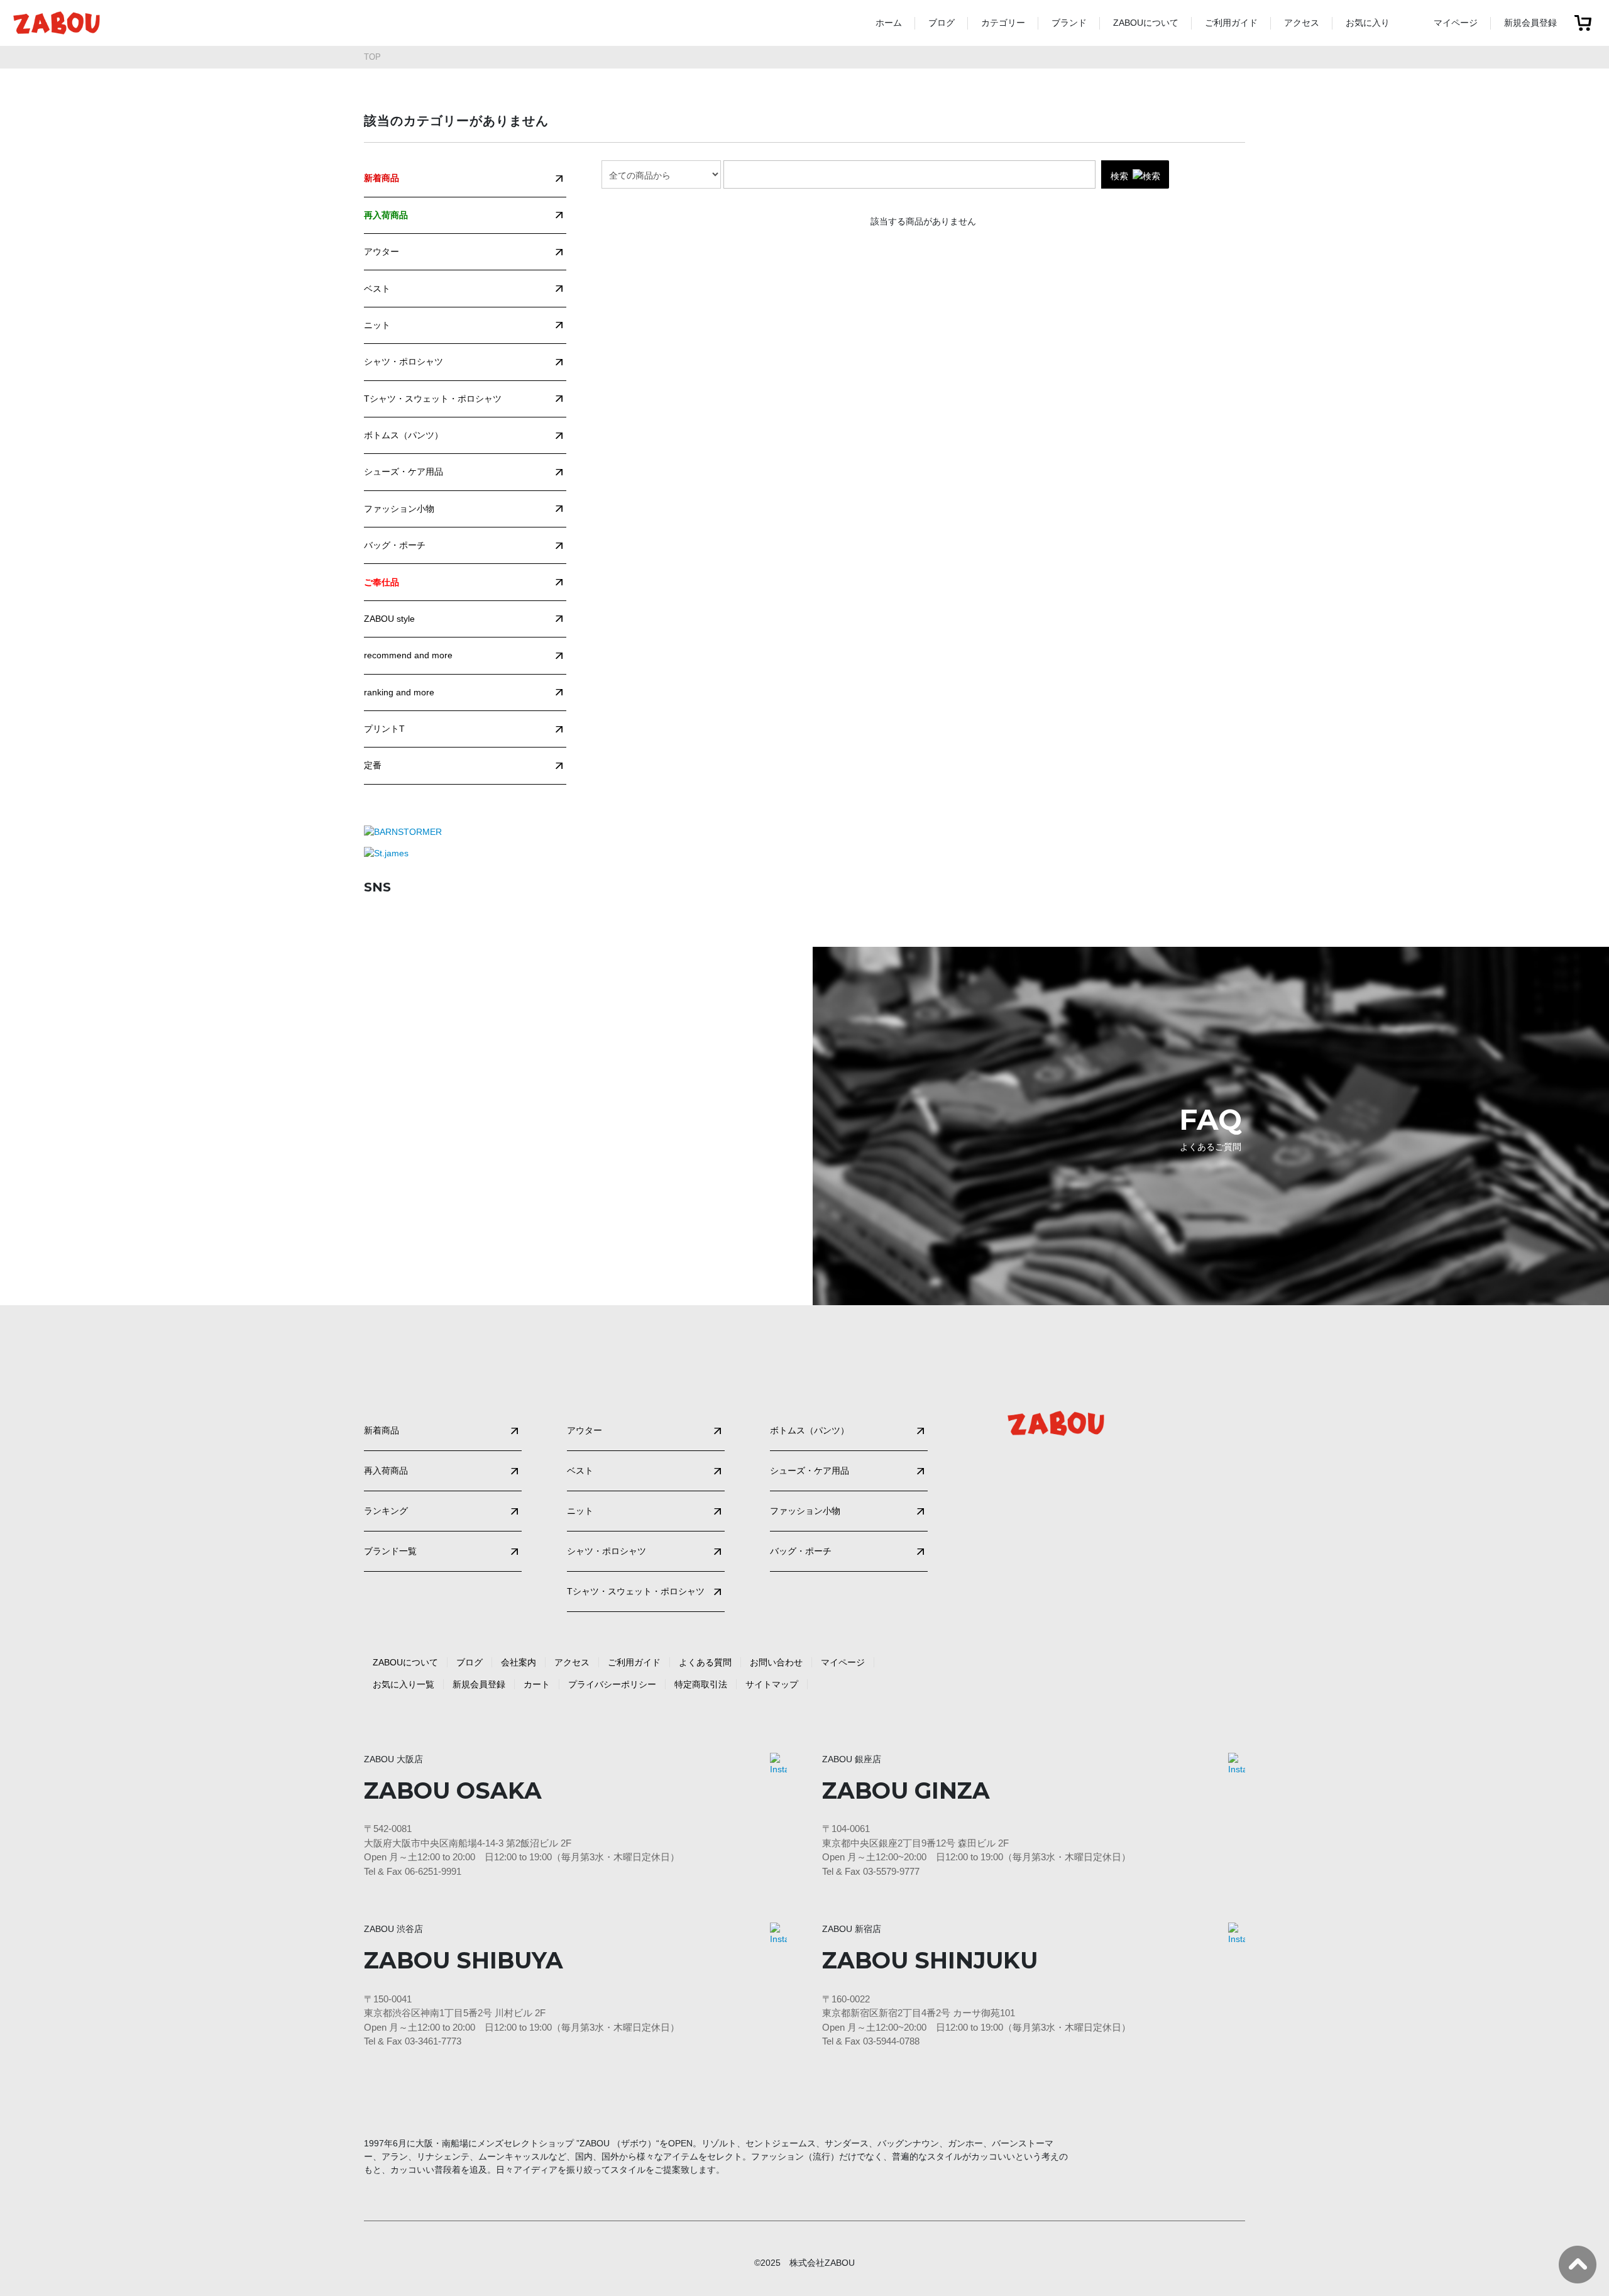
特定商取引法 (701, 1684)
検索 (1119, 175)
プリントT (384, 729)
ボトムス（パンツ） (404, 435)
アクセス (1302, 23)
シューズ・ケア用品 (404, 472)
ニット (377, 325)
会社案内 (519, 1662)
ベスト (377, 289)
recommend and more (408, 655)
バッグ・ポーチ (395, 545)
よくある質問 (705, 1662)
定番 (373, 765)
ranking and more (399, 692)
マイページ (1456, 23)
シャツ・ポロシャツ (404, 362)
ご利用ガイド (1231, 23)
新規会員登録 (1530, 23)
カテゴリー (1003, 23)
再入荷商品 (386, 1471)
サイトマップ (772, 1684)
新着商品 (382, 1430)
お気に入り (1368, 23)
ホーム (889, 23)
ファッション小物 (399, 509)
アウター (382, 251)
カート (537, 1684)
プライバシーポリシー (612, 1684)
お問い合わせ (776, 1662)
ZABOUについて (1146, 23)
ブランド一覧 (390, 1551)
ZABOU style (389, 619)
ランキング (386, 1511)
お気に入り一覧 (404, 1684)
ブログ (942, 23)
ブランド (1069, 23)
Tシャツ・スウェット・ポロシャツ (433, 399)
